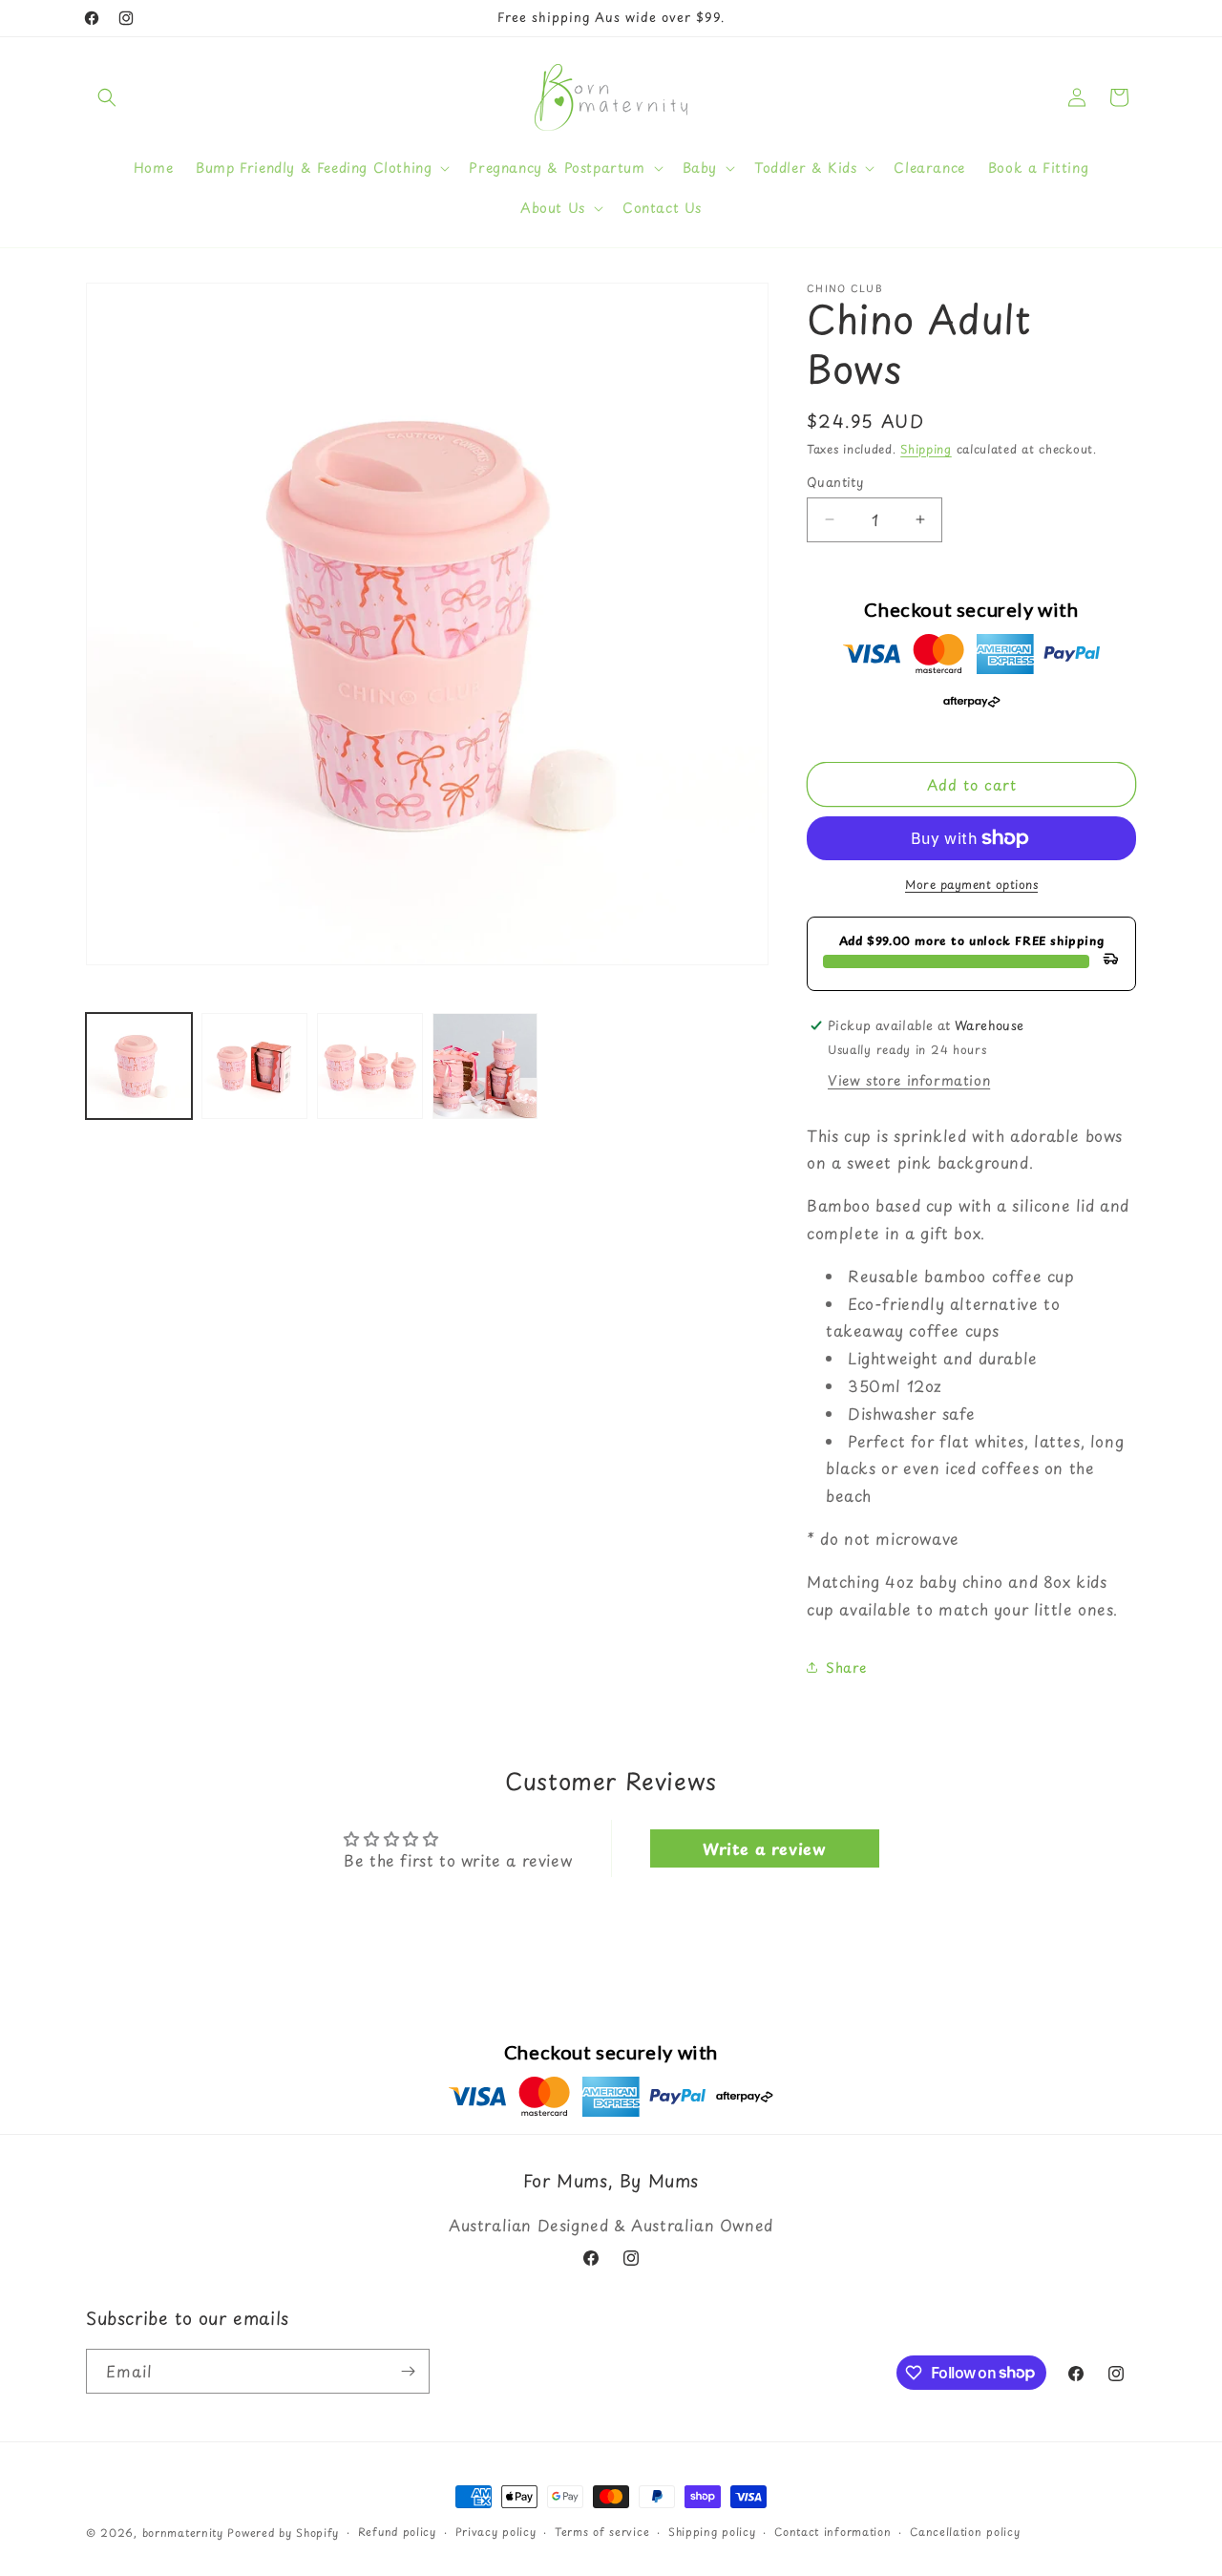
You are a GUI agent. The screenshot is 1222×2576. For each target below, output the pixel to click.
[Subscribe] (408, 2371)
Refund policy (397, 2531)
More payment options (971, 884)
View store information (909, 1080)
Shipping (926, 449)
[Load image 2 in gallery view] (254, 1066)
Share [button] (846, 1668)
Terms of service (602, 2531)
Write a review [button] (764, 1849)
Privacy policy (496, 2531)
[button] (107, 97)
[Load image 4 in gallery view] (485, 1066)
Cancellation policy (965, 2531)
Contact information (832, 2531)
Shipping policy (712, 2531)
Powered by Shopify (283, 2533)
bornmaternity (183, 2533)
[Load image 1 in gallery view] (139, 1066)
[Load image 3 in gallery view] (370, 1066)
